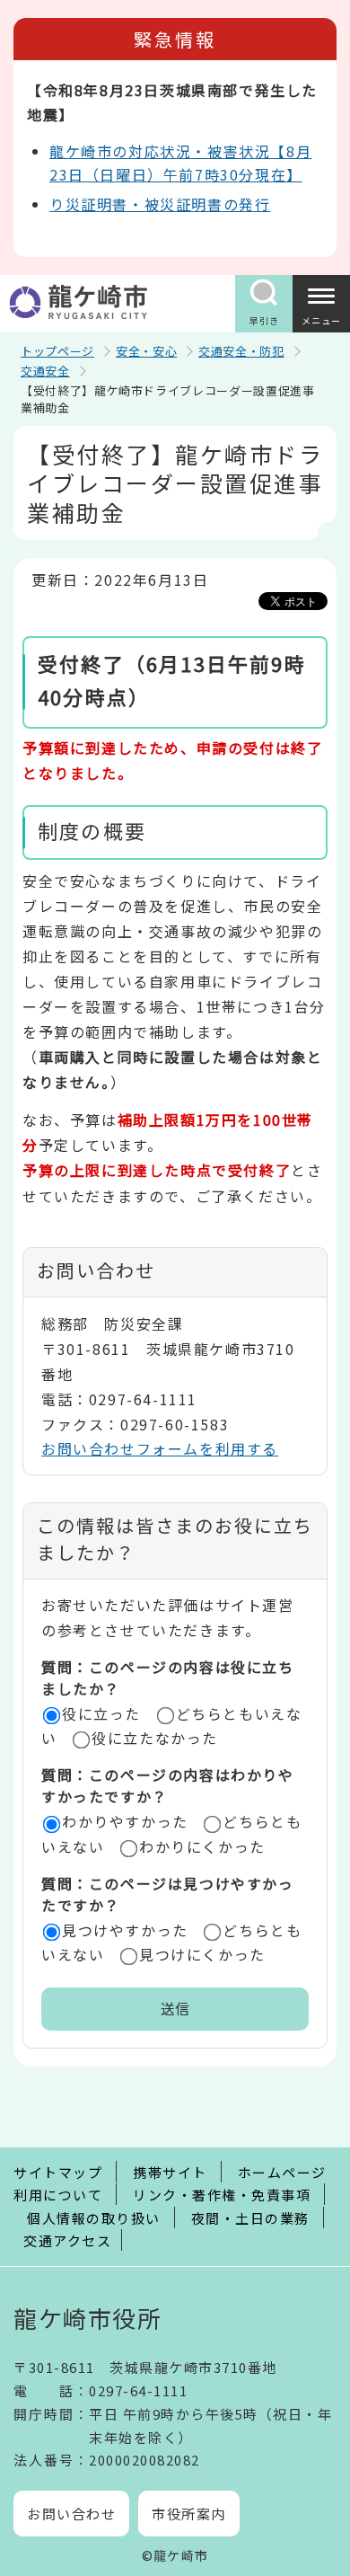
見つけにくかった (202, 1954)
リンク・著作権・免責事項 (222, 2195)
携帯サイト (170, 2172)
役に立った (101, 1713)
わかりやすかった (125, 1821)
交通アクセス (67, 2240)
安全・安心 (146, 351)
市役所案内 (189, 2514)
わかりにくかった (202, 1846)
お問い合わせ (71, 2514)
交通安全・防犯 (241, 351)
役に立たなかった (155, 1738)
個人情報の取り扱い (94, 2218)
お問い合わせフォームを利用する (160, 1448)
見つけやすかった (125, 1930)
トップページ (57, 351)
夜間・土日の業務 (250, 2218)
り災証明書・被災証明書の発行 (160, 204)
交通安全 (45, 371)
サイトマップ (58, 2172)
